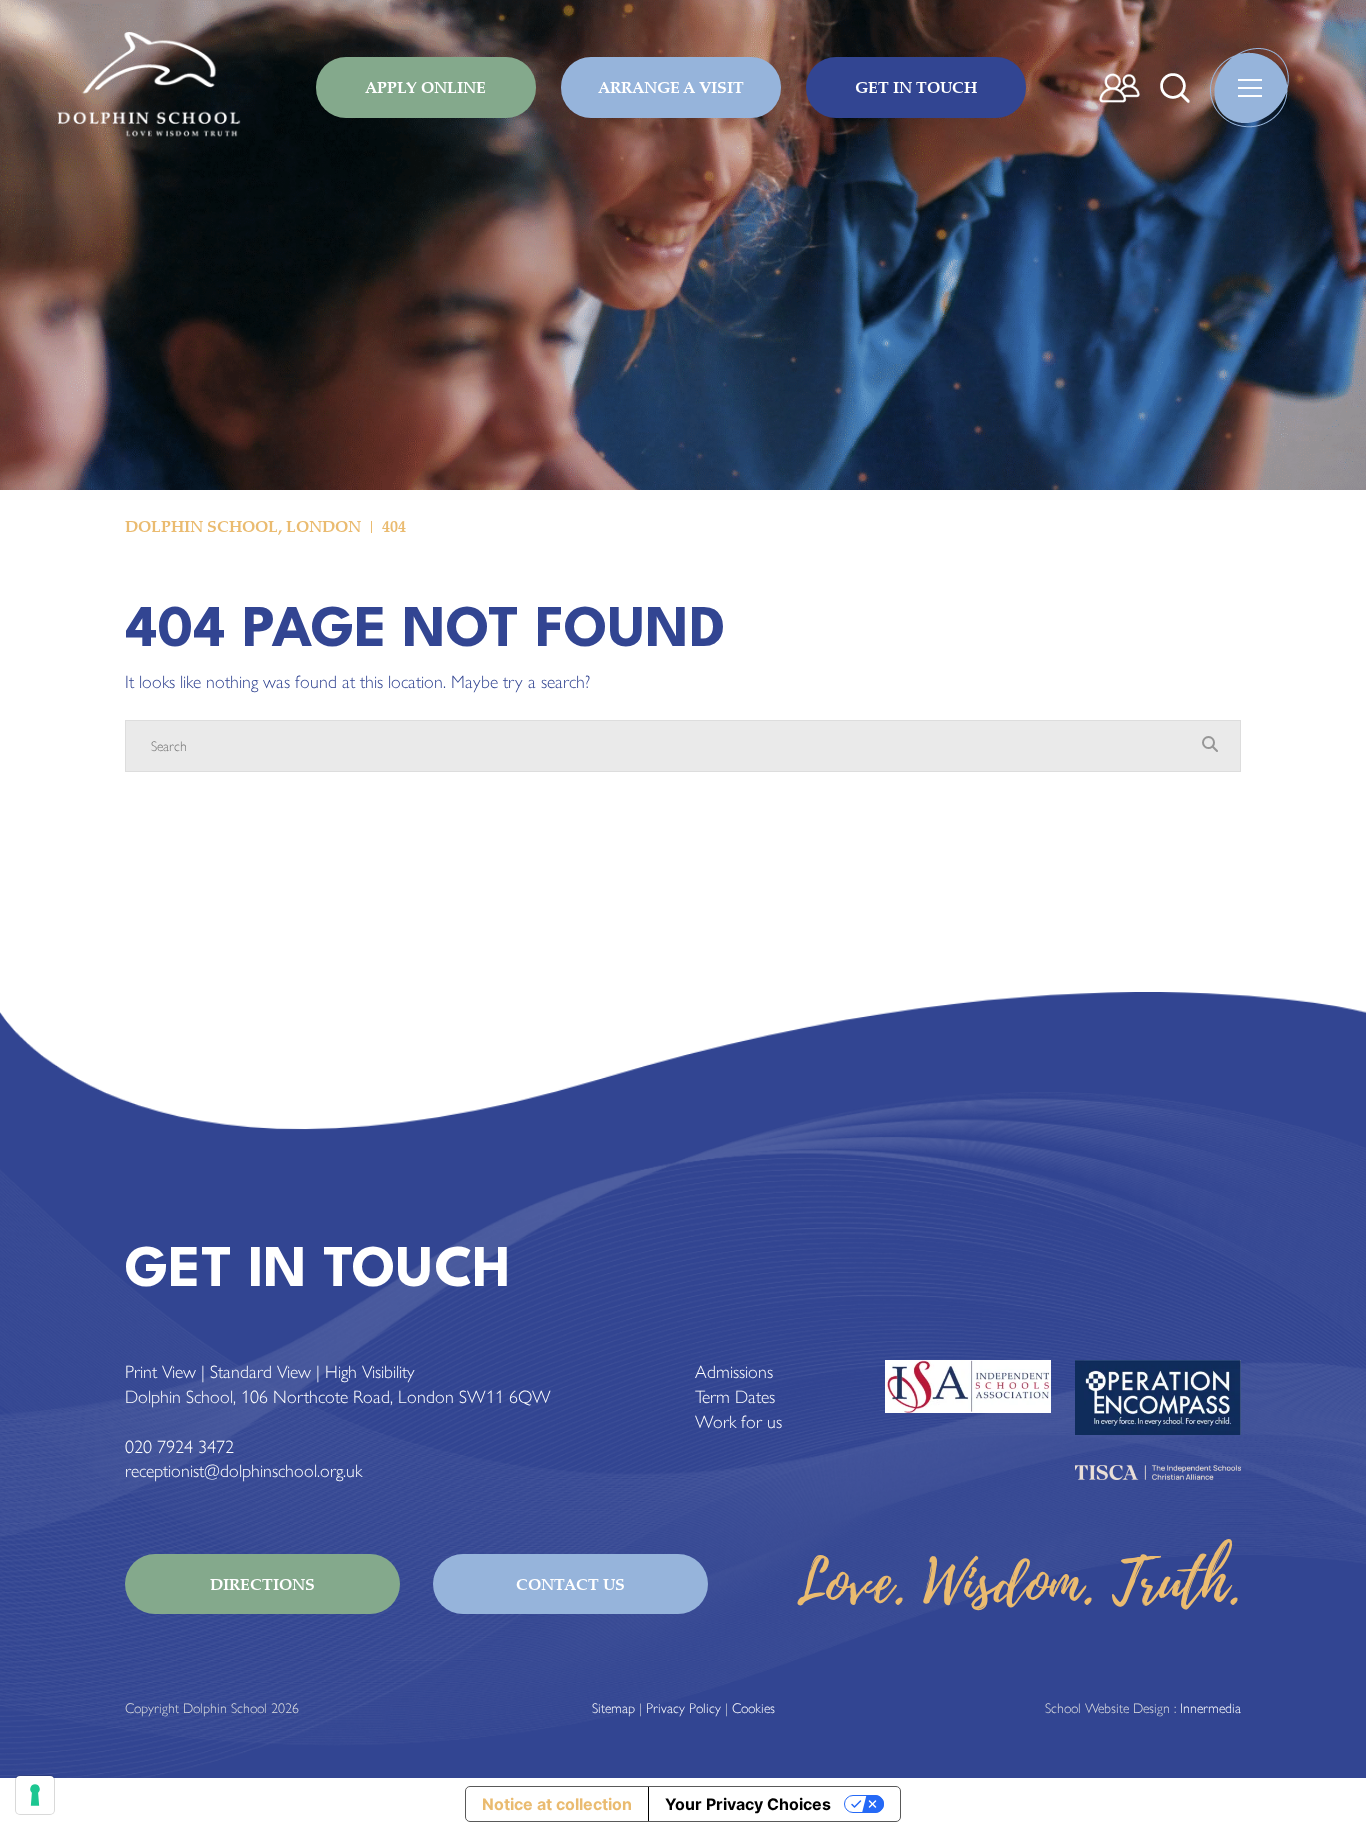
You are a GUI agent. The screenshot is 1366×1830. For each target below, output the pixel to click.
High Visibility (370, 1372)
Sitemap (613, 1708)
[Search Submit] (1175, 88)
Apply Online (425, 87)
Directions (262, 1584)
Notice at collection (557, 1804)
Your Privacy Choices (748, 1804)
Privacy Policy (683, 1708)
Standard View (260, 1372)
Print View (160, 1372)
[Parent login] (1119, 88)
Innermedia (1210, 1708)
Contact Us (570, 1584)
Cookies (753, 1708)
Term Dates (735, 1397)
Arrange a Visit (671, 87)
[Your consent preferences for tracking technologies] (35, 1795)
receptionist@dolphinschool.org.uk (243, 1471)
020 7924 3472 (179, 1447)
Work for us (738, 1422)
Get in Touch (916, 87)
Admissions (734, 1372)
